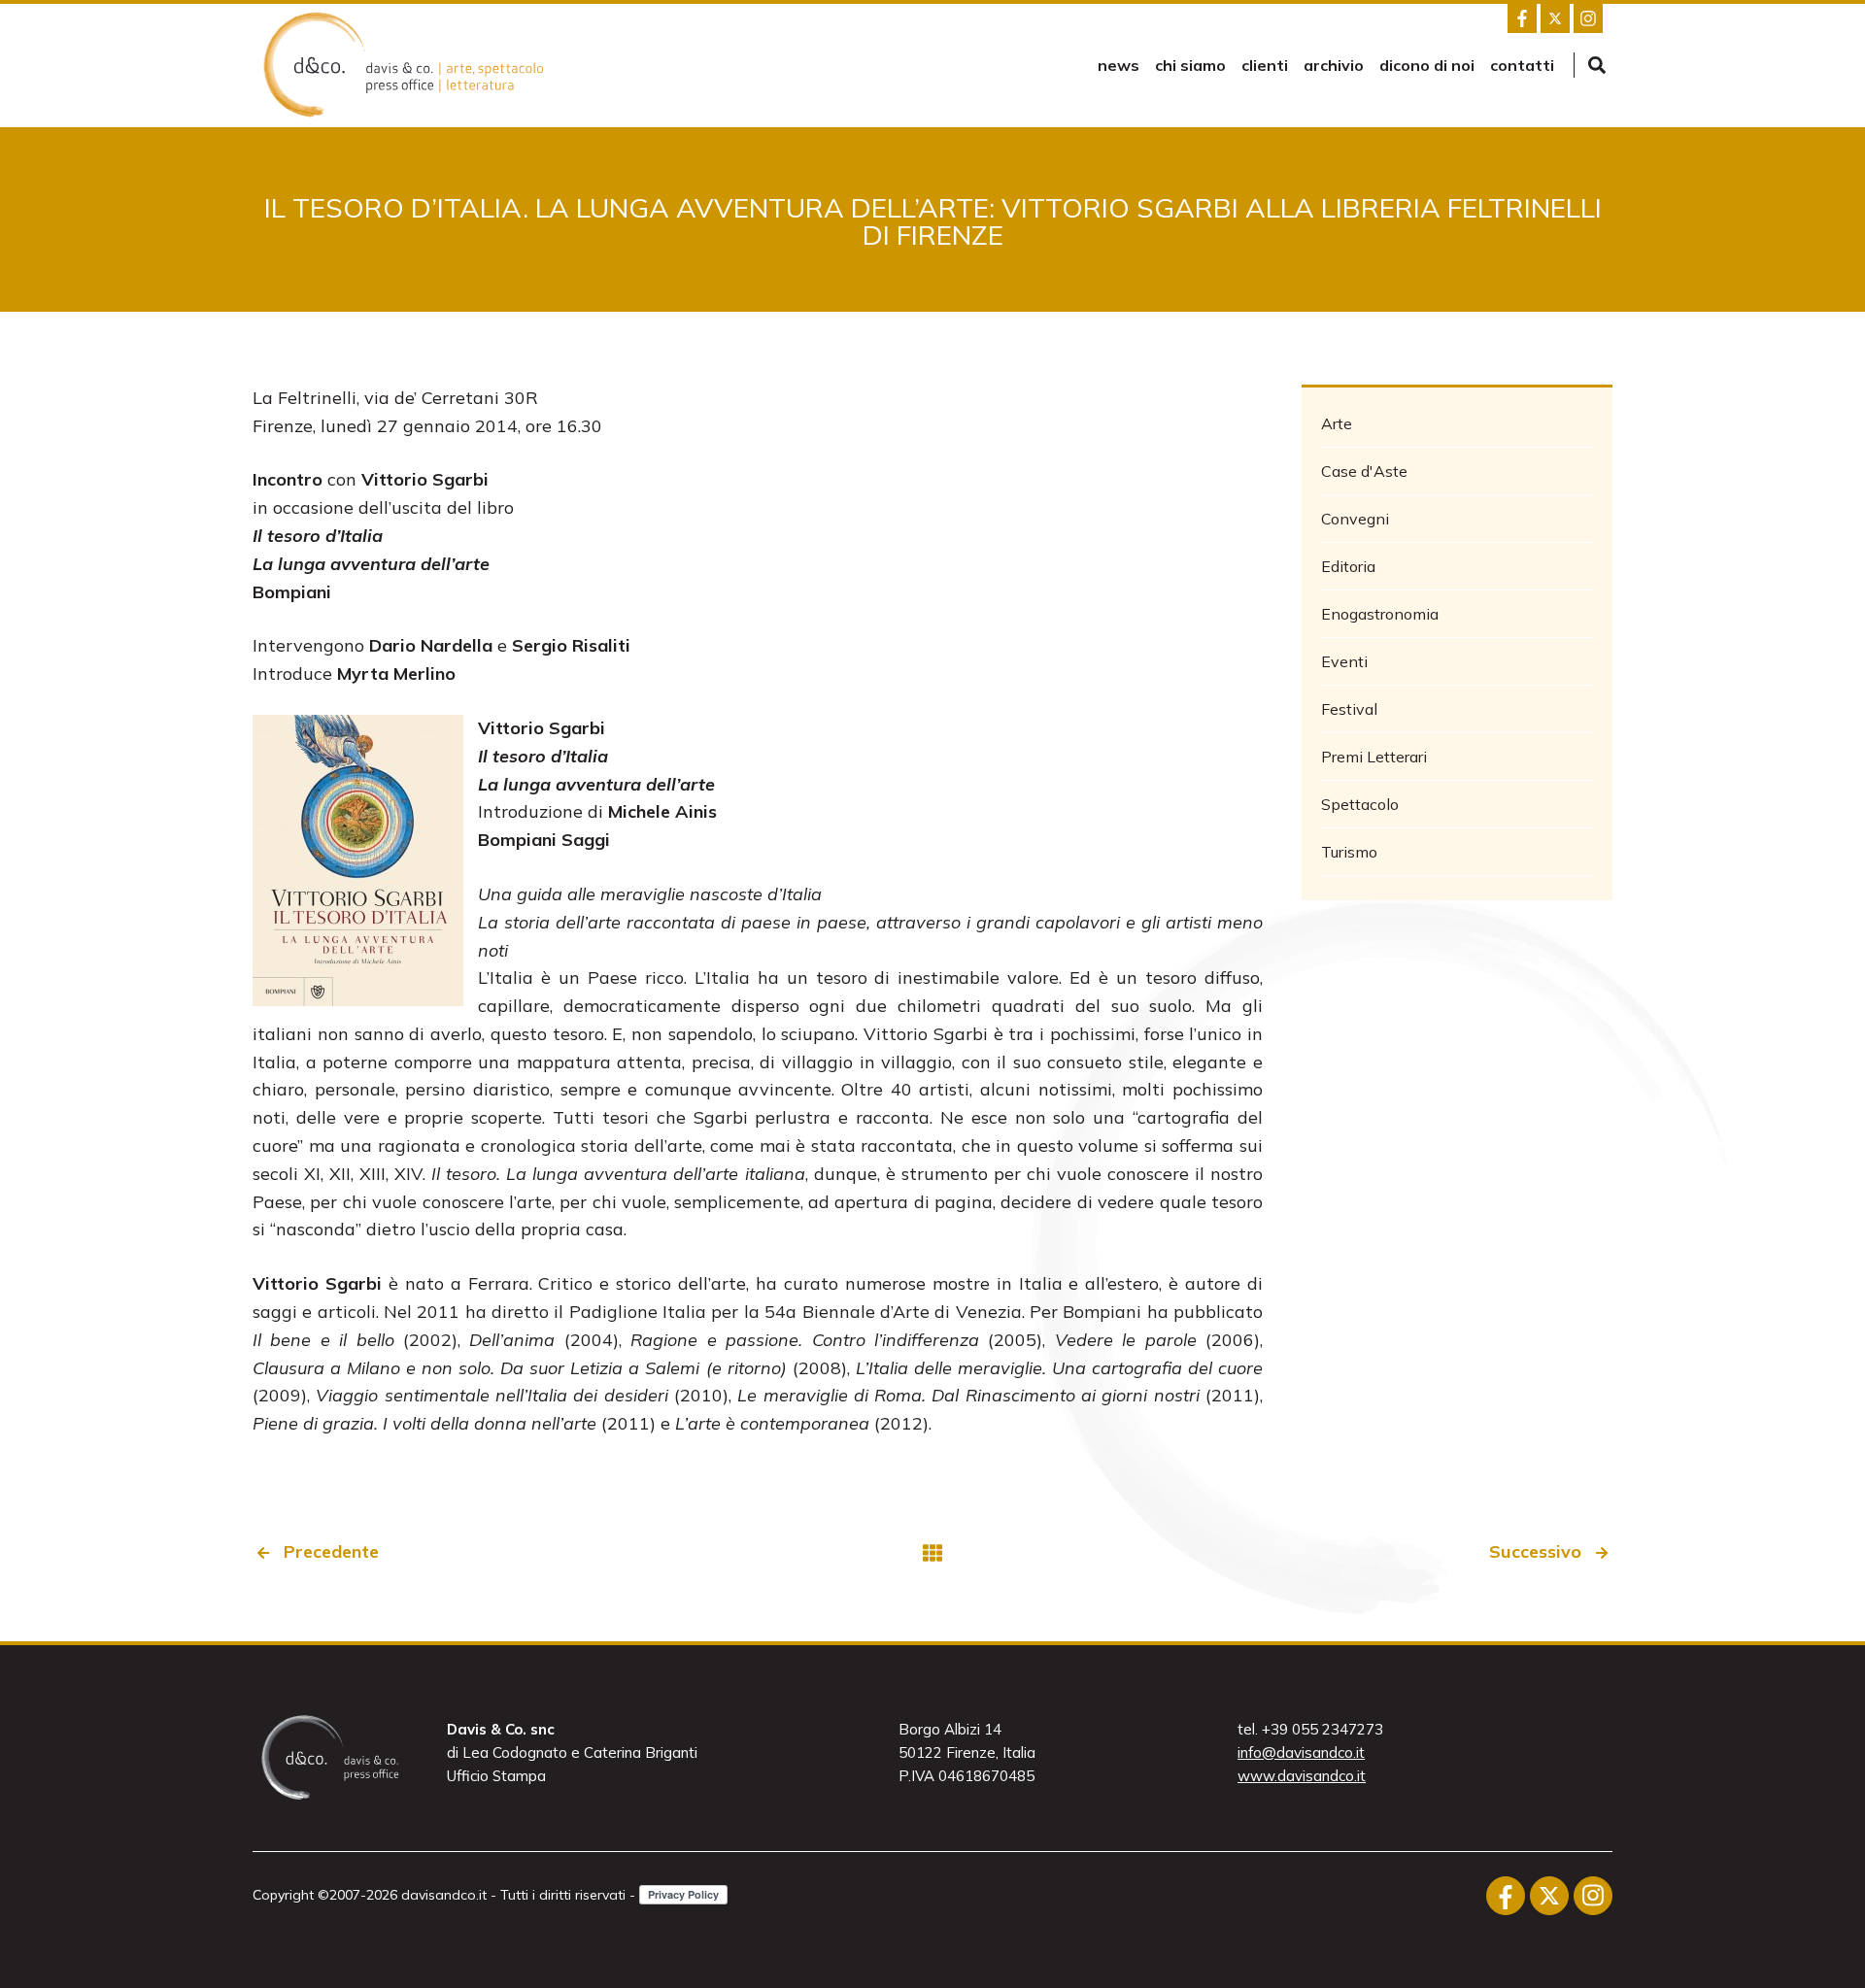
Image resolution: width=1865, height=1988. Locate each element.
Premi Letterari (1374, 757)
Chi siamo (1190, 65)
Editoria (1348, 566)
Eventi (1344, 661)
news (1119, 65)
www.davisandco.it (1302, 1776)
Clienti (1265, 65)
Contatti (1522, 65)
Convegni (1355, 519)
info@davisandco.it (1301, 1752)
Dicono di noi (1427, 65)
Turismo (1349, 852)
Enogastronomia (1380, 614)
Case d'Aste (1364, 471)
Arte (1337, 423)
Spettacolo (1360, 804)
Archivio (1334, 65)
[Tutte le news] (932, 1552)
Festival (1349, 709)
